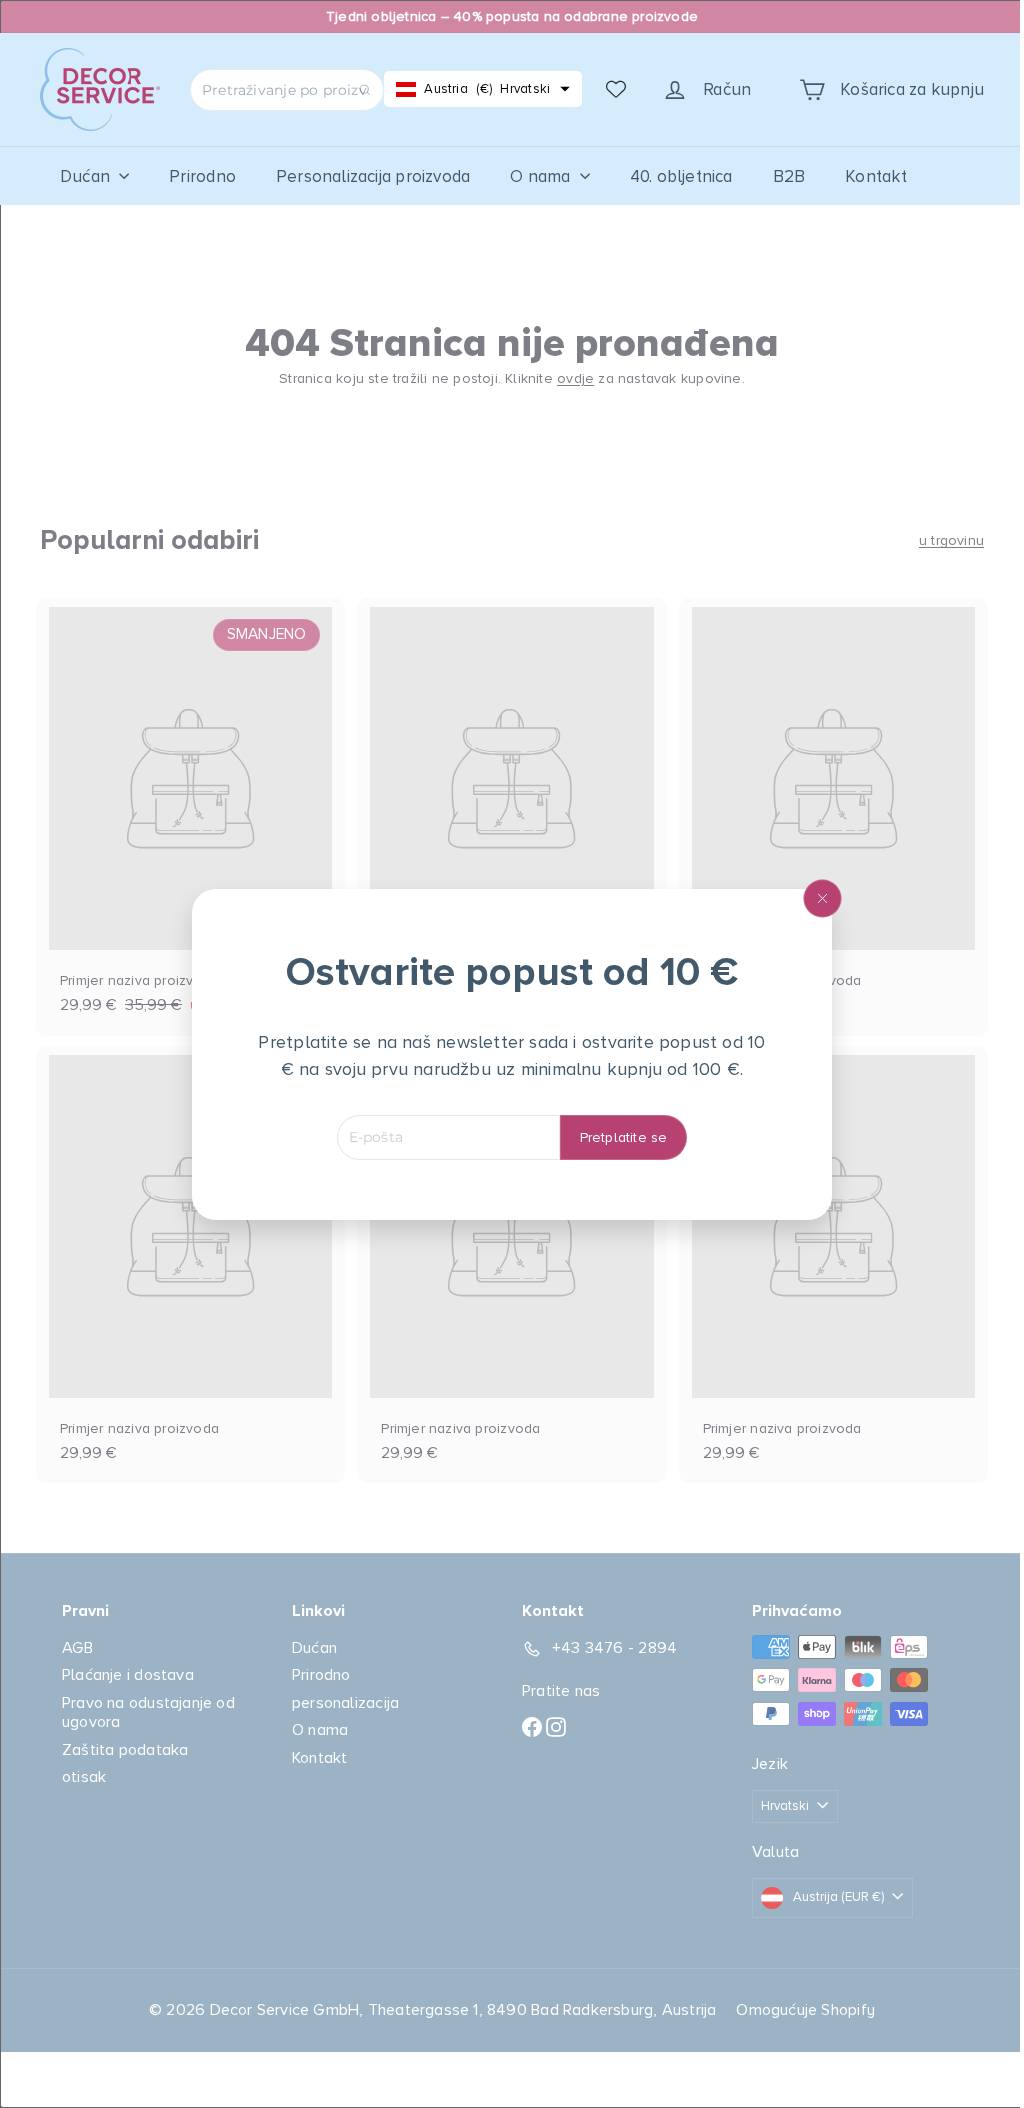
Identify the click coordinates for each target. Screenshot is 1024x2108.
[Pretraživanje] (365, 90)
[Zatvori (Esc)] (815, 898)
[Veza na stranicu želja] (616, 89)
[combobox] (287, 90)
